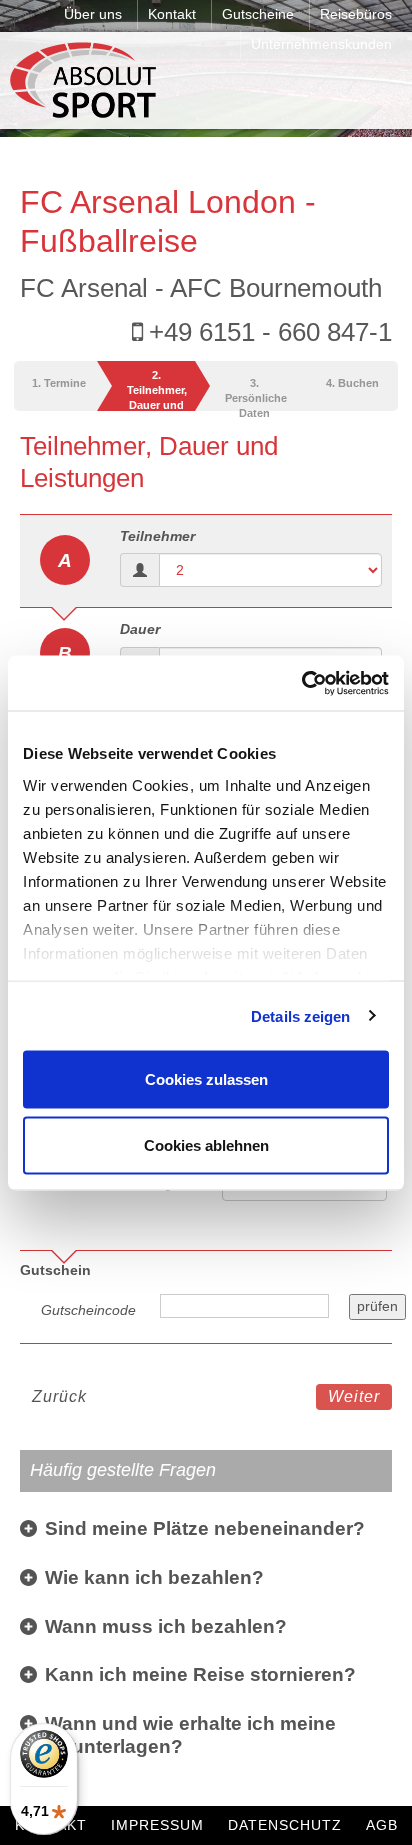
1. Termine (59, 383)
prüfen (377, 1306)
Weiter (354, 1396)
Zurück (59, 1396)
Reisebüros (356, 14)
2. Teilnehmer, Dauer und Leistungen (157, 390)
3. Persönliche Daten (256, 394)
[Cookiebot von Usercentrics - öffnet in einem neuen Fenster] (301, 683)
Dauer (140, 629)
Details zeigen (300, 1015)
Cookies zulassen (206, 1079)
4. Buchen (352, 383)
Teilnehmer (157, 536)
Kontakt (172, 14)
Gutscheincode (88, 1310)
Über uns (93, 14)
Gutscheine (258, 14)
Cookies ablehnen (206, 1144)
